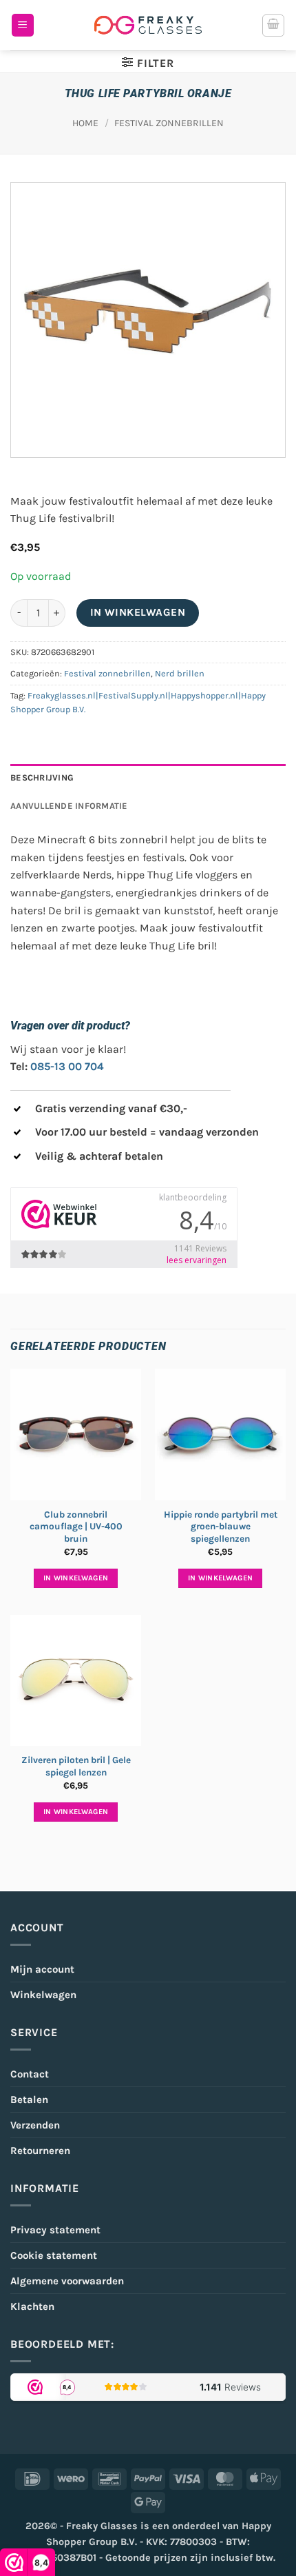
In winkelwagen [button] (76, 1578)
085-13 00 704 (67, 1066)
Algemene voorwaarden (67, 2281)
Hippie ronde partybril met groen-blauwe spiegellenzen (221, 1527)
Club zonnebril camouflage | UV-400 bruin (76, 1527)
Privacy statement (55, 2230)
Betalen (29, 2100)
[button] (23, 25)
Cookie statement (54, 2255)
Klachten (32, 2306)
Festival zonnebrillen (169, 123)
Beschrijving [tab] (42, 777)
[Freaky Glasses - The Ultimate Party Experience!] (148, 25)
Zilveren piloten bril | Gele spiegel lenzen (76, 1766)
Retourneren (40, 2151)
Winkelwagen (43, 1995)
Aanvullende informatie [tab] (69, 806)
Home (85, 123)
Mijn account (42, 1969)
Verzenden (35, 2125)
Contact (30, 2074)
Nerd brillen (180, 673)
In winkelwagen (138, 612)
